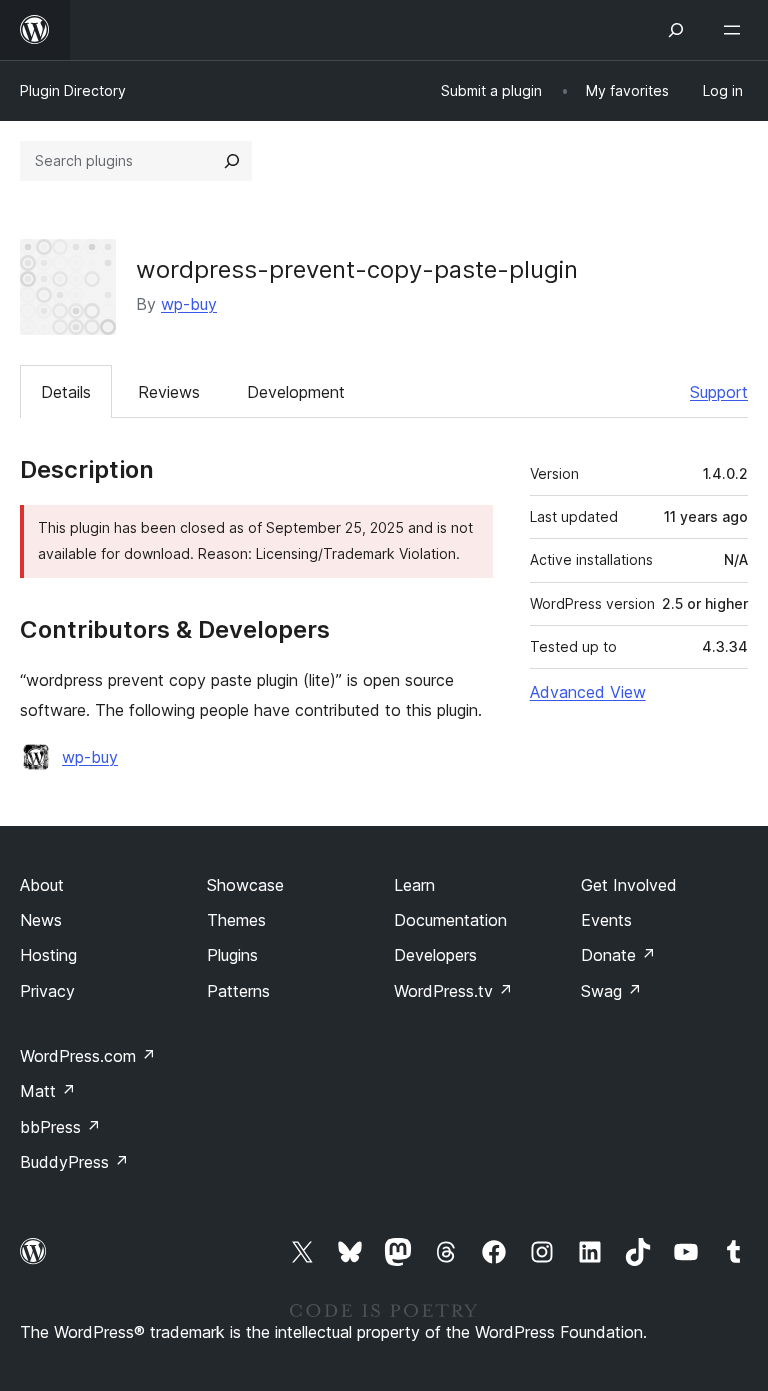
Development (296, 392)
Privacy (47, 991)
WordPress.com (88, 1056)
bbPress (60, 1127)
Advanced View (588, 692)
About (42, 885)
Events (606, 920)
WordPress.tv (453, 991)
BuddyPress (74, 1162)
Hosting (48, 955)
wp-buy (189, 304)
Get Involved (629, 885)
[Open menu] (736, 30)
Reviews (169, 392)
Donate (618, 955)
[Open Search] (676, 30)
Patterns (238, 991)
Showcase (245, 885)
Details (66, 392)
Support (719, 392)
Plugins (232, 955)
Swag (611, 991)
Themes (236, 920)
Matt (48, 1091)
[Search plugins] (232, 161)
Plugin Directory (73, 90)
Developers (435, 955)
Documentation (450, 920)
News (41, 920)
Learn (414, 885)
